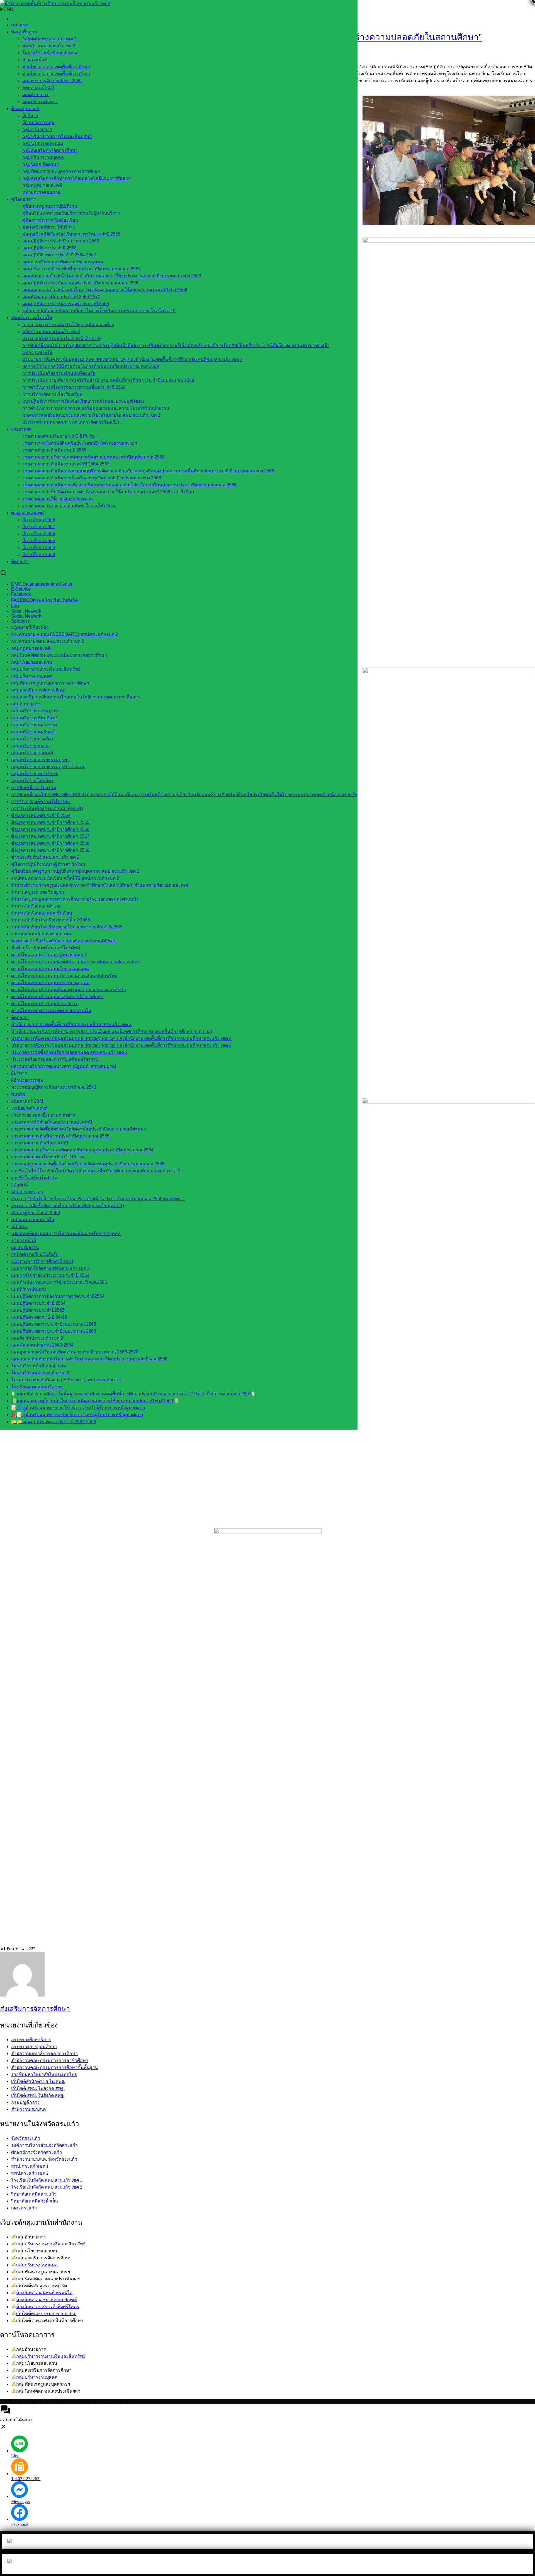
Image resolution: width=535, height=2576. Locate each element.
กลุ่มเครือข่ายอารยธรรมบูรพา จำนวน (48, 767)
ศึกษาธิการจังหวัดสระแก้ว (37, 2152)
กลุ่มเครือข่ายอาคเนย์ (32, 753)
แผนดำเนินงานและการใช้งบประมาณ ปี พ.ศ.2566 (59, 1282)
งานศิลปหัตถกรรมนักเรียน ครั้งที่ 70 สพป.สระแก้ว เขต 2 (65, 878)
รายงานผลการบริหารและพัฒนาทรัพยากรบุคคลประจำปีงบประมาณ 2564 (82, 1150)
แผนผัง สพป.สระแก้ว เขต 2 (37, 1338)
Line (15, 606)
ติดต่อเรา (20, 561)
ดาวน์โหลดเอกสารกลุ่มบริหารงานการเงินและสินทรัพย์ (64, 976)
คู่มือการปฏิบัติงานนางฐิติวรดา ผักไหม (48, 864)
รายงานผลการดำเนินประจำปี (40, 1143)
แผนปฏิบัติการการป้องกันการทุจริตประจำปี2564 (58, 1296)
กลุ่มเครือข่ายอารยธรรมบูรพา (40, 760)
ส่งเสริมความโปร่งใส (32, 318)
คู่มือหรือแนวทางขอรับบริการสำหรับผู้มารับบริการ (71, 213)
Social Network (26, 616)
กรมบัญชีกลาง (25, 2102)
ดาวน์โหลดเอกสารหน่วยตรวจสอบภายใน (51, 1011)
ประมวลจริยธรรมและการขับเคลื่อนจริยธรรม (55, 1059)
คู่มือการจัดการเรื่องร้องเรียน (50, 220)
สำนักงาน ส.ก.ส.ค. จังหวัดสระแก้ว (44, 2159)
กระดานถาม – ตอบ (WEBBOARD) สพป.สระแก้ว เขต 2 (65, 634)
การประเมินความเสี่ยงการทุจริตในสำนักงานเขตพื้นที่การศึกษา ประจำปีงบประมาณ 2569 (108, 380)
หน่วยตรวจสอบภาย (41, 192)
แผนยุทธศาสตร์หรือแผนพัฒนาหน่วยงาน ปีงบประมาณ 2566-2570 (75, 1352)
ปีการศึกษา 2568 (39, 520)
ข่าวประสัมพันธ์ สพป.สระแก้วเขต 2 (45, 857)
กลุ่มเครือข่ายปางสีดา (32, 739)
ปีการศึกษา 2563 (39, 555)
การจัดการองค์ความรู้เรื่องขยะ (41, 801)
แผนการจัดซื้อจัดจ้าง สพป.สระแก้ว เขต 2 (50, 1268)
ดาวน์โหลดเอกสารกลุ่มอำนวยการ (44, 1004)
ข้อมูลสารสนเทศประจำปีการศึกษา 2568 (50, 843)
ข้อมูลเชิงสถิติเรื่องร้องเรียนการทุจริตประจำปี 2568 (71, 234)
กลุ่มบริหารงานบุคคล (37, 2265)
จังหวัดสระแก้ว (26, 2138)
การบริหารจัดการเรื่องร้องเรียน (52, 394)
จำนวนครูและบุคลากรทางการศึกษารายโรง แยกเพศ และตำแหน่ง (75, 899)
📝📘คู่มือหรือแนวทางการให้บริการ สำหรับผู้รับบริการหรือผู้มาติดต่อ (78, 1408)
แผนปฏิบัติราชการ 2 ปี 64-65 (39, 1317)
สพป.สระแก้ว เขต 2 (30, 2173)
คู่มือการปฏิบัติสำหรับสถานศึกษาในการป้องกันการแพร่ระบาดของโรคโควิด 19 (99, 311)
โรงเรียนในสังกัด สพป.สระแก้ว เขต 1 (47, 2180)
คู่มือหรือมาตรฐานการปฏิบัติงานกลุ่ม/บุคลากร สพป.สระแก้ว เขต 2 (75, 871)
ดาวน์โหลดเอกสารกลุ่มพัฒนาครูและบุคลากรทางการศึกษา (69, 990)
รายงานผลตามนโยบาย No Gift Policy (59, 436)
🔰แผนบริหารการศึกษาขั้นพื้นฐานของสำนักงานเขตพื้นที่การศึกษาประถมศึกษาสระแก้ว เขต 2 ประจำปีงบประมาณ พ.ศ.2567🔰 (134, 1394)
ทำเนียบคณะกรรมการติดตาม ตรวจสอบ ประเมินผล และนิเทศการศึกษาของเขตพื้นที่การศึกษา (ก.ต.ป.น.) (112, 1031)
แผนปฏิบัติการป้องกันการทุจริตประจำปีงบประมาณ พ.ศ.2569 (81, 283)
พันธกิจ (18, 1094)
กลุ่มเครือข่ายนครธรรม (34, 725)
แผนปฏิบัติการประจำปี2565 (38, 1310)
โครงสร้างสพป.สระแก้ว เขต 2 (40, 1373)
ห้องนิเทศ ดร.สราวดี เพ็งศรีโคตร (48, 2307)
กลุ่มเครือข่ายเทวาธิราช (35, 774)
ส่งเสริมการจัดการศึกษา (35, 2009)
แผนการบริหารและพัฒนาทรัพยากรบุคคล (63, 262)
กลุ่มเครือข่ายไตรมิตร (32, 781)
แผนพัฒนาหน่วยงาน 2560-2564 (42, 1345)
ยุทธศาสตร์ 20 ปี (38, 88)
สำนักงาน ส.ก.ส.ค (29, 2109)
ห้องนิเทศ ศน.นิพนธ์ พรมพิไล (44, 2293)
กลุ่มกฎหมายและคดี (31, 648)
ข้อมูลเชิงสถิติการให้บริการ (49, 227)
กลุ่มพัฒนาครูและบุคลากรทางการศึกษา (61, 171)
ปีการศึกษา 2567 (39, 527)
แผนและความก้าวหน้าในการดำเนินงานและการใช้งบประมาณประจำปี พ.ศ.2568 (89, 1359)
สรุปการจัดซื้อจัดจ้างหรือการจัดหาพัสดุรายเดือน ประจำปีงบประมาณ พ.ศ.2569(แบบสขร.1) (98, 1199)
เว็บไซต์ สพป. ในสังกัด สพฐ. (38, 2095)
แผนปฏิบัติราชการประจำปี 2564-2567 (59, 255)
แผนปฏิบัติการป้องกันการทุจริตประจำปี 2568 (66, 304)
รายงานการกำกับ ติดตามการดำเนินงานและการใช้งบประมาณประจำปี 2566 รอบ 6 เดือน (108, 492)
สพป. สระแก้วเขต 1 (30, 2166)
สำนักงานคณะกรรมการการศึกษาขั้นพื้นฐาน (54, 2067)
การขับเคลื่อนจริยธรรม (34, 788)
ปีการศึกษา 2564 (39, 548)
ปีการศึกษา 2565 (39, 541)
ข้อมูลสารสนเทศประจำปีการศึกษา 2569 (50, 850)
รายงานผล (21, 429)
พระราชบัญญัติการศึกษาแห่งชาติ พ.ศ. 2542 (54, 1087)
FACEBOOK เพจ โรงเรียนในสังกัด (44, 600)
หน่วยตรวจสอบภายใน (33, 1220)
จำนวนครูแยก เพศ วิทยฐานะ (39, 892)
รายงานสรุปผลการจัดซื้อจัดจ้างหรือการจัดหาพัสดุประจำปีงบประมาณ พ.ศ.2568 (88, 1164)
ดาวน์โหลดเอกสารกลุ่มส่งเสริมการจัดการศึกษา (57, 997)
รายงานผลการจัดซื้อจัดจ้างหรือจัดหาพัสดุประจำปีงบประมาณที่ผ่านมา (79, 1129)
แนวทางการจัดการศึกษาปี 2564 (42, 1261)
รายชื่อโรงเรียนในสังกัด (34, 1178)
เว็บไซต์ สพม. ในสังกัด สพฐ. (38, 2088)
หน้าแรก (20, 25)
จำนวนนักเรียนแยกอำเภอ (36, 906)
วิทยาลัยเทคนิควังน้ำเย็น (35, 2201)
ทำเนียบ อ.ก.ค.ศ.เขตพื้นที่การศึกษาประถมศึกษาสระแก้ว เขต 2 (71, 1024)
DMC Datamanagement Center (42, 584)
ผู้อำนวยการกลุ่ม (38, 123)
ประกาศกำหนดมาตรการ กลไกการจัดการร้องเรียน (71, 422)
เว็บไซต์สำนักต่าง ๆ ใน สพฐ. (38, 2081)
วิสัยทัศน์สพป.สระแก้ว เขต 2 (49, 39)
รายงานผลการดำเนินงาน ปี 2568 (54, 450)
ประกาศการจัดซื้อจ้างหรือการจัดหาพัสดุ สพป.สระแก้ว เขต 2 (69, 1052)
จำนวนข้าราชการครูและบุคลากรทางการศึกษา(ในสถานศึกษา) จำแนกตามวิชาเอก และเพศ (100, 885)
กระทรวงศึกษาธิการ (31, 2040)
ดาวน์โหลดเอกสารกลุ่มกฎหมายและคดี (49, 955)
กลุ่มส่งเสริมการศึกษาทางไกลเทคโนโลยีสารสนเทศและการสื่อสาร (76, 697)
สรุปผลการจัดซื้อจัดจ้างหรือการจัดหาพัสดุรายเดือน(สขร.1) (68, 1206)
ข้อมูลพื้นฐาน (24, 32)
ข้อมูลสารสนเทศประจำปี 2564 (41, 815)
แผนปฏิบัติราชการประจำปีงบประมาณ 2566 (54, 1331)
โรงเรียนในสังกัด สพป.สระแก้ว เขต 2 (47, 2187)
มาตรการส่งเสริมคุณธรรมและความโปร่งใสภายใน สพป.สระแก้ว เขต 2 (91, 415)
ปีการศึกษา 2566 (39, 534)
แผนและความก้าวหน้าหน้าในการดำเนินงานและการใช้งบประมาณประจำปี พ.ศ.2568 (105, 290)
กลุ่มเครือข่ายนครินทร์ (33, 732)
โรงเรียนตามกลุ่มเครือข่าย (37, 1387)
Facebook (21, 594)
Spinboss (20, 621)
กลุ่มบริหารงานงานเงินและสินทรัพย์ (51, 2244)
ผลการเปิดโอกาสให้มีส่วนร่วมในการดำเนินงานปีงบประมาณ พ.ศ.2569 (91, 366)
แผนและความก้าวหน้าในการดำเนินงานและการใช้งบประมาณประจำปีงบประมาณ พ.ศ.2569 (112, 276)
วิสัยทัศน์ (20, 1185)
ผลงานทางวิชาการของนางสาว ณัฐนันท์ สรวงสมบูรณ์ (64, 1066)
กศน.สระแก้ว (24, 2208)
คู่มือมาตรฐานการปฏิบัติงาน (50, 206)
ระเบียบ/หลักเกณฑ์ (29, 1108)
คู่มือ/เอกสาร (24, 199)
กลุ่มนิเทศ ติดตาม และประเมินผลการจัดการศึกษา (59, 655)
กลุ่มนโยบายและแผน (43, 143)
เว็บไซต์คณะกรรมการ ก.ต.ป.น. (46, 2314)
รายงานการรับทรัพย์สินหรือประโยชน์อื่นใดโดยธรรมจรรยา (80, 443)
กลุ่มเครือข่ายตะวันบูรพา (35, 711)
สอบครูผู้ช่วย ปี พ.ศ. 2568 (36, 1213)
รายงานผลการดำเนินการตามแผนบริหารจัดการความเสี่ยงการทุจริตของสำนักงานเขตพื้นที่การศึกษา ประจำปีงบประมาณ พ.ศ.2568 (148, 471)
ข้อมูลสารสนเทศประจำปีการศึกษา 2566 (50, 829)
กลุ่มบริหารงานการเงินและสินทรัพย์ (57, 136)
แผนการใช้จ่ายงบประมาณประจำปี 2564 (50, 1275)
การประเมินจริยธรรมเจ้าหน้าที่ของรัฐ (59, 373)
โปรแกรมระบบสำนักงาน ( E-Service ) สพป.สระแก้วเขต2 (66, 1380)
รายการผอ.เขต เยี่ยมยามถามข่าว (43, 1115)
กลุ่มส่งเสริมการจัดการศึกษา (50, 150)
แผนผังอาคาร (36, 95)
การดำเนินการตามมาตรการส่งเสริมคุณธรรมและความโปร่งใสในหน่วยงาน (96, 408)
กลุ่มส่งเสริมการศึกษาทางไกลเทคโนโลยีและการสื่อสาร (76, 178)
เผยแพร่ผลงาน (25, 1247)
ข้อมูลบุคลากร (25, 109)
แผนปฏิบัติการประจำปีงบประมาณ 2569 (61, 241)
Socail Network (26, 611)
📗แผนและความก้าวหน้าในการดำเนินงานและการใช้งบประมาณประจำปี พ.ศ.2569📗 (95, 1401)
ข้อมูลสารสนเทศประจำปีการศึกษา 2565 (50, 822)
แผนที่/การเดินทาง (40, 102)
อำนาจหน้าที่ (35, 60)
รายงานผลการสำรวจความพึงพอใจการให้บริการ (70, 506)
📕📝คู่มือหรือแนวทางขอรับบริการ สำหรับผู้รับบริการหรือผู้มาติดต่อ (77, 1415)
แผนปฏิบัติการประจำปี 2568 (49, 248)
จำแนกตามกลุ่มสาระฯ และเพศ (41, 934)
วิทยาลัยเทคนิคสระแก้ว (34, 2194)
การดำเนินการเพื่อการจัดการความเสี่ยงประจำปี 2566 (74, 387)
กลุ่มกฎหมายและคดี (42, 185)
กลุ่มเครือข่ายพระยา (31, 746)
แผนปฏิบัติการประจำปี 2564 (38, 1303)
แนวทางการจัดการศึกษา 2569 (52, 81)
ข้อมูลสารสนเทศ (27, 513)
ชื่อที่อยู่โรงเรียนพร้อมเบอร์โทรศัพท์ (46, 948)
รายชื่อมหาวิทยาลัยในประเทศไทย (44, 2074)
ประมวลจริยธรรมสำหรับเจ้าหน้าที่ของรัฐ (62, 339)
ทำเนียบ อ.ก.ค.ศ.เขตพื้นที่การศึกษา (56, 67)
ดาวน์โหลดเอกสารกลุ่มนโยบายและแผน (50, 969)
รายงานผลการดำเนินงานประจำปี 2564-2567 (66, 464)
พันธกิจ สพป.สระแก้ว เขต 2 (49, 46)
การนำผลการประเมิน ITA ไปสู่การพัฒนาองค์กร (68, 325)
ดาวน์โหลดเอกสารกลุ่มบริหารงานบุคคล (50, 983)
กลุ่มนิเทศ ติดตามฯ (41, 164)
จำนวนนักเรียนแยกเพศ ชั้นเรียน (42, 913)
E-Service (21, 589)
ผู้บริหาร (30, 116)
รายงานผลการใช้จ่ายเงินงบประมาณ (58, 499)
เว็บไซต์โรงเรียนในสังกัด (35, 1254)
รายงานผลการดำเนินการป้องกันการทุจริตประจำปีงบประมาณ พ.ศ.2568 (92, 478)
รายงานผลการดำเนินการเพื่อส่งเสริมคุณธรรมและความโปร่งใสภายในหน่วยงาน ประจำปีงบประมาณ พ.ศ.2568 (129, 485)
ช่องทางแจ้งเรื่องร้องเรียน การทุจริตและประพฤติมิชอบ (64, 941)
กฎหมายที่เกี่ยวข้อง (30, 627)
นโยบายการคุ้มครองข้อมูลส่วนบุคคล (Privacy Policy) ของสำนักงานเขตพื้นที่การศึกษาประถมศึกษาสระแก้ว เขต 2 (132, 359)
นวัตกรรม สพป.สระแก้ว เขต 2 (51, 332)
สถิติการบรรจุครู (27, 1192)
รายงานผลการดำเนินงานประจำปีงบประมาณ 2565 (60, 1136)
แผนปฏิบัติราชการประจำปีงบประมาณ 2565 (54, 1324)
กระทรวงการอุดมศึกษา (34, 2047)
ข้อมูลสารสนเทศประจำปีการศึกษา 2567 (50, 836)
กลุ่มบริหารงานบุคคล (43, 157)
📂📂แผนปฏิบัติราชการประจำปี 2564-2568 (54, 1422)
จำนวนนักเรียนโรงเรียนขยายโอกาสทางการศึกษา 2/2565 (67, 927)
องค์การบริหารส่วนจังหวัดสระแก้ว (44, 2145)
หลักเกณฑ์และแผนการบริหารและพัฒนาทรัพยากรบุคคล (66, 1234)
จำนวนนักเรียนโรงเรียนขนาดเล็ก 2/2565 (51, 920)
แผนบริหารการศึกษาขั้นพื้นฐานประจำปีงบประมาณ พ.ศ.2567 (82, 269)
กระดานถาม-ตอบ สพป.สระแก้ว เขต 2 (48, 641)
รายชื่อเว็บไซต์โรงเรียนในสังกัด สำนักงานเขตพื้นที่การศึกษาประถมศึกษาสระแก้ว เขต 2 (96, 1171)
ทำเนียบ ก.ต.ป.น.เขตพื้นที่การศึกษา (56, 74)
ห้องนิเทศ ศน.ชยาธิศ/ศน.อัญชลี (47, 2300)
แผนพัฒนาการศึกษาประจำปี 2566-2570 (61, 297)
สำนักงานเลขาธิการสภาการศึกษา (44, 2054)
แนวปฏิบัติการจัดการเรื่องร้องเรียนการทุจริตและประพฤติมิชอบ (83, 401)
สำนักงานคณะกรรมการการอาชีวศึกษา (50, 2060)
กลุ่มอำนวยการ (37, 129)
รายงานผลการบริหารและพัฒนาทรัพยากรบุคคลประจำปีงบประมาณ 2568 (93, 457)
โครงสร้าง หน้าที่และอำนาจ (50, 53)
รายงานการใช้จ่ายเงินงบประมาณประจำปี (52, 1122)
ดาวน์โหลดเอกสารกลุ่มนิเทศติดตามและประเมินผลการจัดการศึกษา (76, 962)
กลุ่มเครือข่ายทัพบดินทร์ (35, 718)
